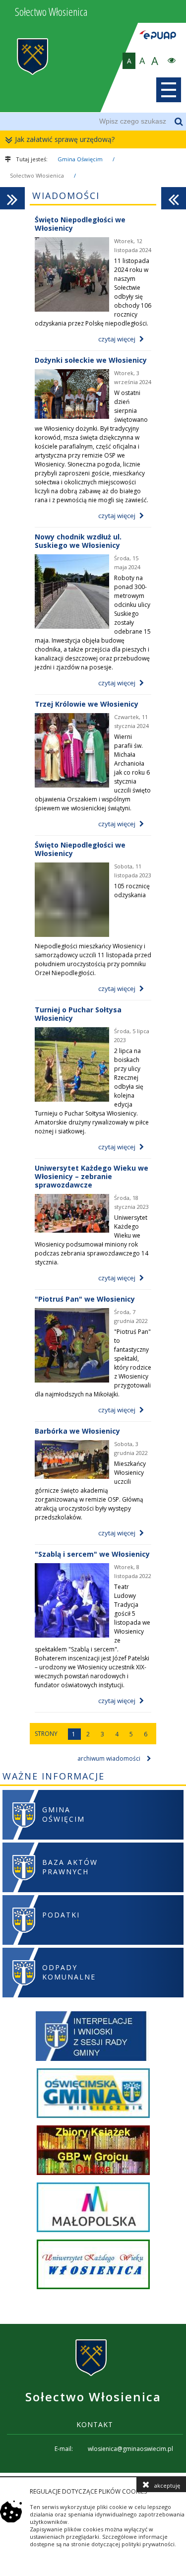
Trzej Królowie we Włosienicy (87, 704)
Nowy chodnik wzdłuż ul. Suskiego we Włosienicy (78, 541)
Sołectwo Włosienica (37, 175)
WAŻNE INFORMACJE (54, 1776)
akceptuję (167, 2485)
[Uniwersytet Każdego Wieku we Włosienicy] (93, 2266)
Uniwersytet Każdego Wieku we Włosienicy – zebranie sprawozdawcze (92, 1176)
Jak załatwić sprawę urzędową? (65, 139)
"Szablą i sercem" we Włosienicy (92, 1554)
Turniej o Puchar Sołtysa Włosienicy (78, 1014)
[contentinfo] (93, 2398)
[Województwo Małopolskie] (93, 2209)
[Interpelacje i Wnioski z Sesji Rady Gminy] (93, 2037)
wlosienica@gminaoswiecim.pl (130, 2449)
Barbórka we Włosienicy (77, 1431)
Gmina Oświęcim (80, 159)
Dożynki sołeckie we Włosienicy (91, 360)
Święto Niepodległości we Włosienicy (80, 224)
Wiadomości (66, 196)
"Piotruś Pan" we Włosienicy (85, 1299)
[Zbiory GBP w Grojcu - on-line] (93, 2151)
